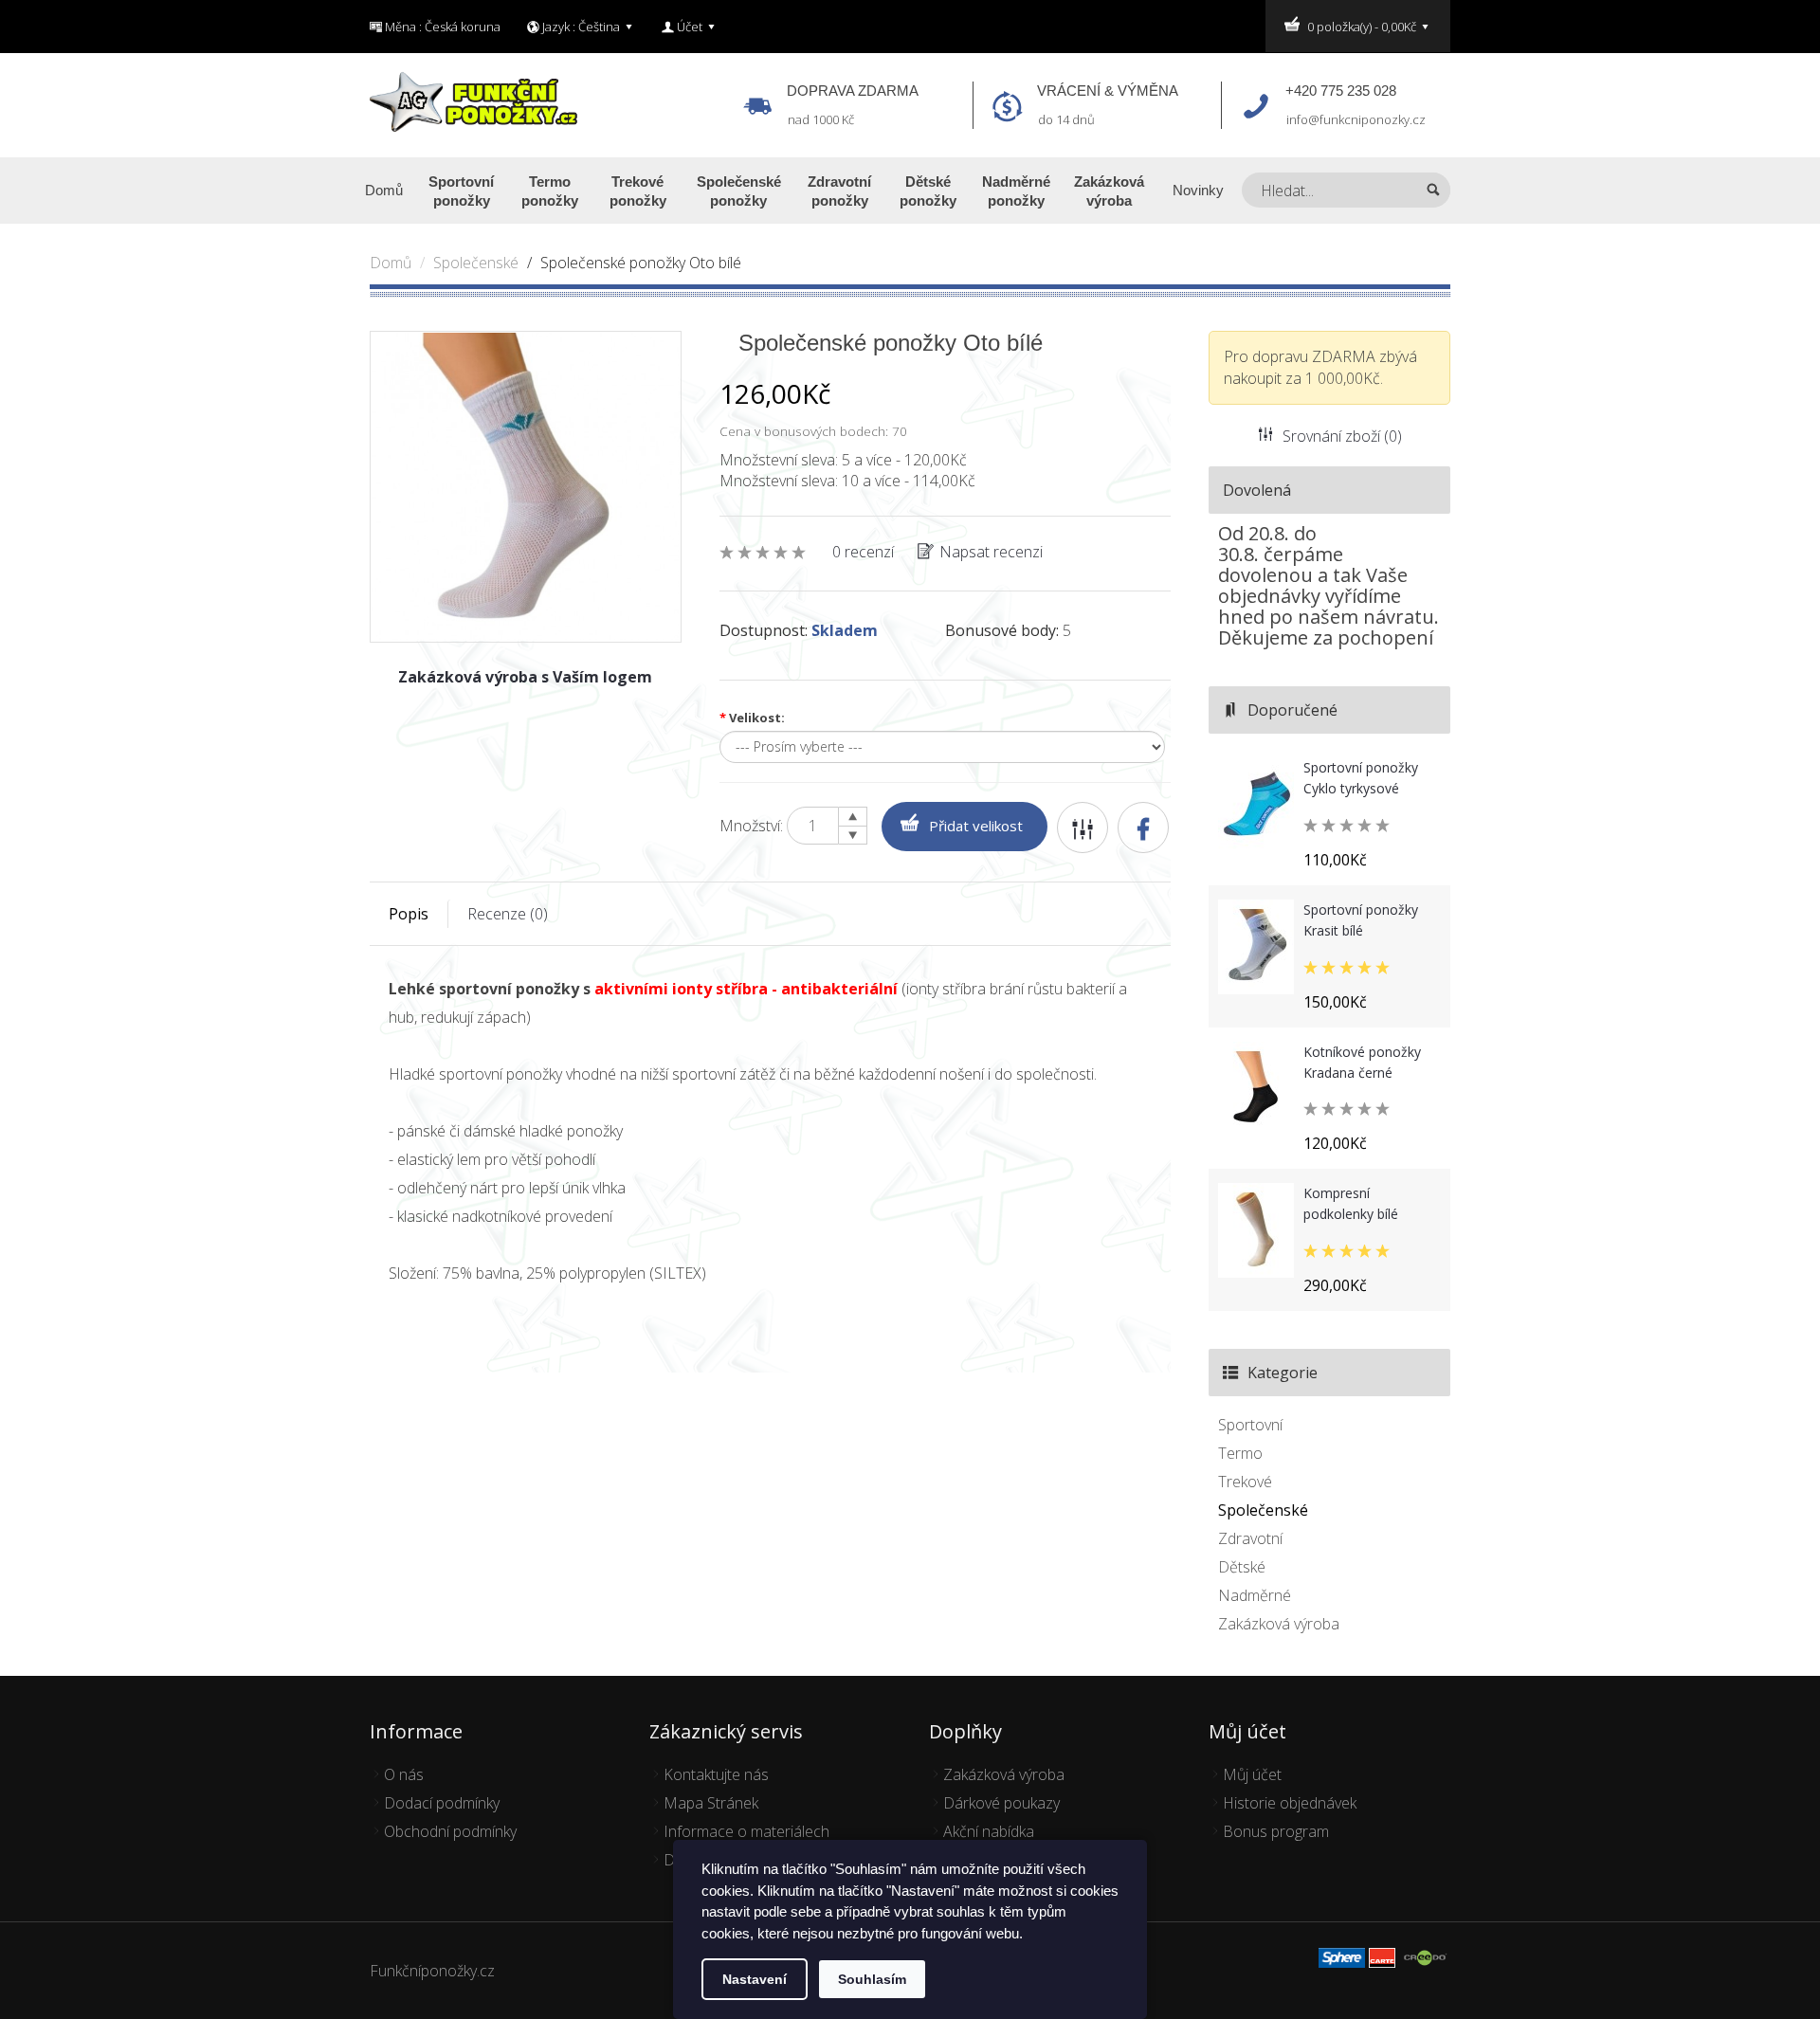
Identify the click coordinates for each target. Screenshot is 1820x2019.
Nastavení (755, 1979)
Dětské (1242, 1567)
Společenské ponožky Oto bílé (641, 263)
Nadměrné (1255, 1595)
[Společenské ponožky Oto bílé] (526, 485)
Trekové (1245, 1482)
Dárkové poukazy (1001, 1803)
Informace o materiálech (746, 1831)
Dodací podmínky (442, 1803)
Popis (409, 914)
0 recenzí (863, 552)
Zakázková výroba (1279, 1624)
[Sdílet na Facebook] (1143, 828)
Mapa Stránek (711, 1803)
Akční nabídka (989, 1831)
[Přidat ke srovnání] (1083, 828)
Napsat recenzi (991, 552)
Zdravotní (1250, 1538)
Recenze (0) (508, 914)
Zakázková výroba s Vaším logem (525, 677)
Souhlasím (872, 1979)
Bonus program (1276, 1831)
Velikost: (752, 718)
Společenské (476, 263)
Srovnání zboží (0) (1342, 436)
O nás (404, 1774)
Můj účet (1252, 1774)
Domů (391, 263)
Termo (1240, 1453)
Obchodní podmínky (450, 1831)
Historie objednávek (1290, 1803)
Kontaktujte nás (716, 1774)
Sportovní (1250, 1425)
